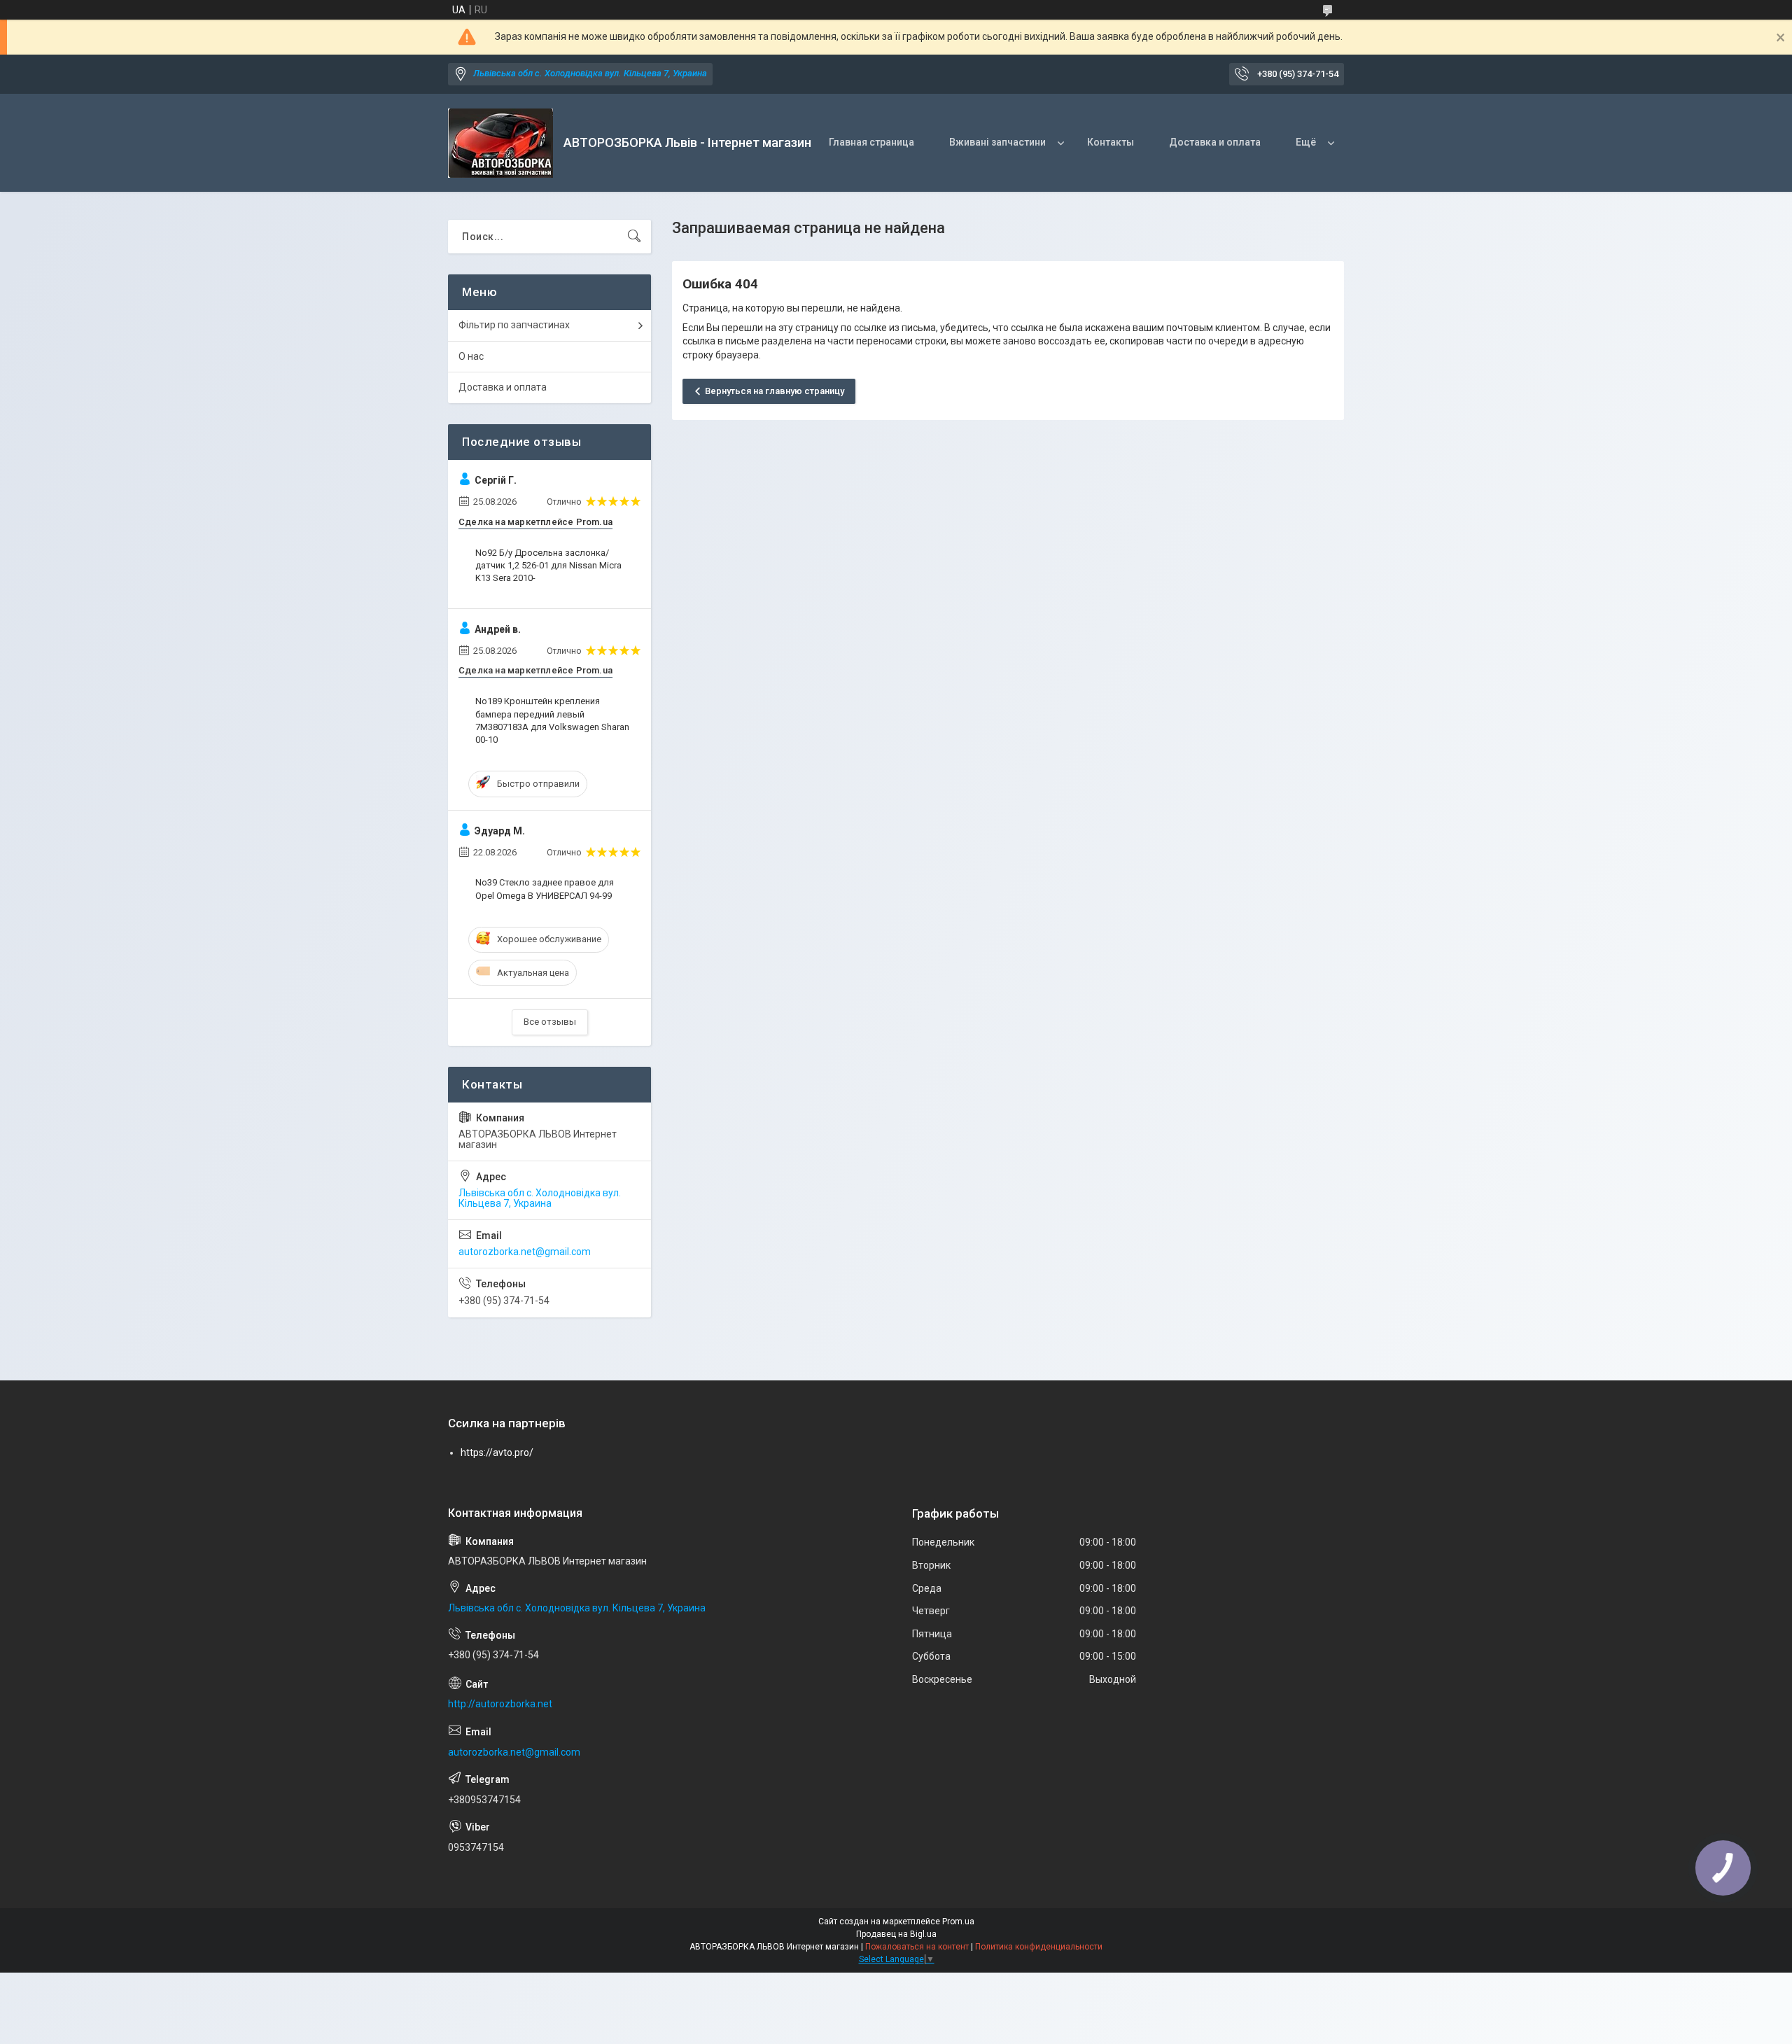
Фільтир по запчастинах (514, 325)
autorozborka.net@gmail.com (525, 1252)
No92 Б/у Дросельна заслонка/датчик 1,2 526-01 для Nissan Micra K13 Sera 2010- (548, 565)
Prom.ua (958, 1921)
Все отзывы (550, 1022)
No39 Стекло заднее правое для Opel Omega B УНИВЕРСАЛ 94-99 (545, 889)
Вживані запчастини (997, 142)
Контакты (1111, 142)
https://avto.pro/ (497, 1452)
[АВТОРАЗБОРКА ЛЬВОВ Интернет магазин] (500, 143)
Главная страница (871, 142)
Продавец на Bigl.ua (896, 1934)
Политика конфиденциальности (1039, 1947)
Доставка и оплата (1215, 142)
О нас (471, 356)
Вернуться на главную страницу (775, 391)
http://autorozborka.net (500, 1704)
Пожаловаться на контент (917, 1947)
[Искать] (634, 237)
